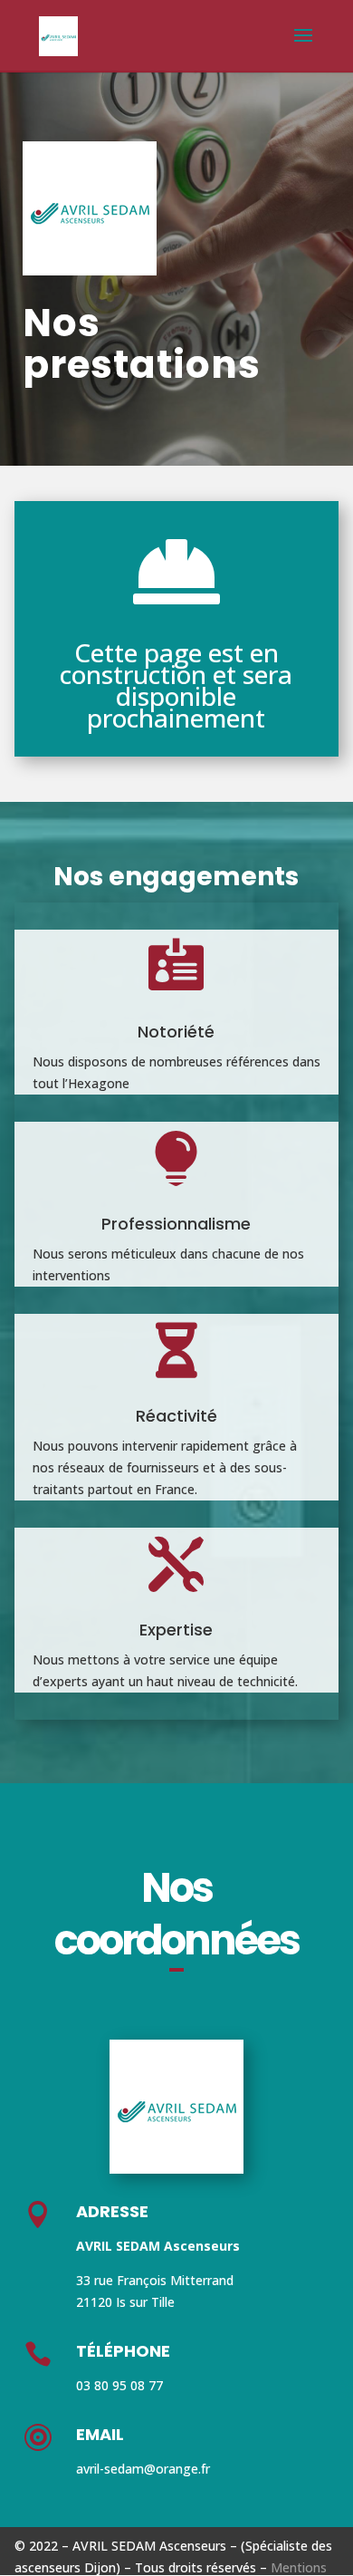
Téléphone (123, 2351)
